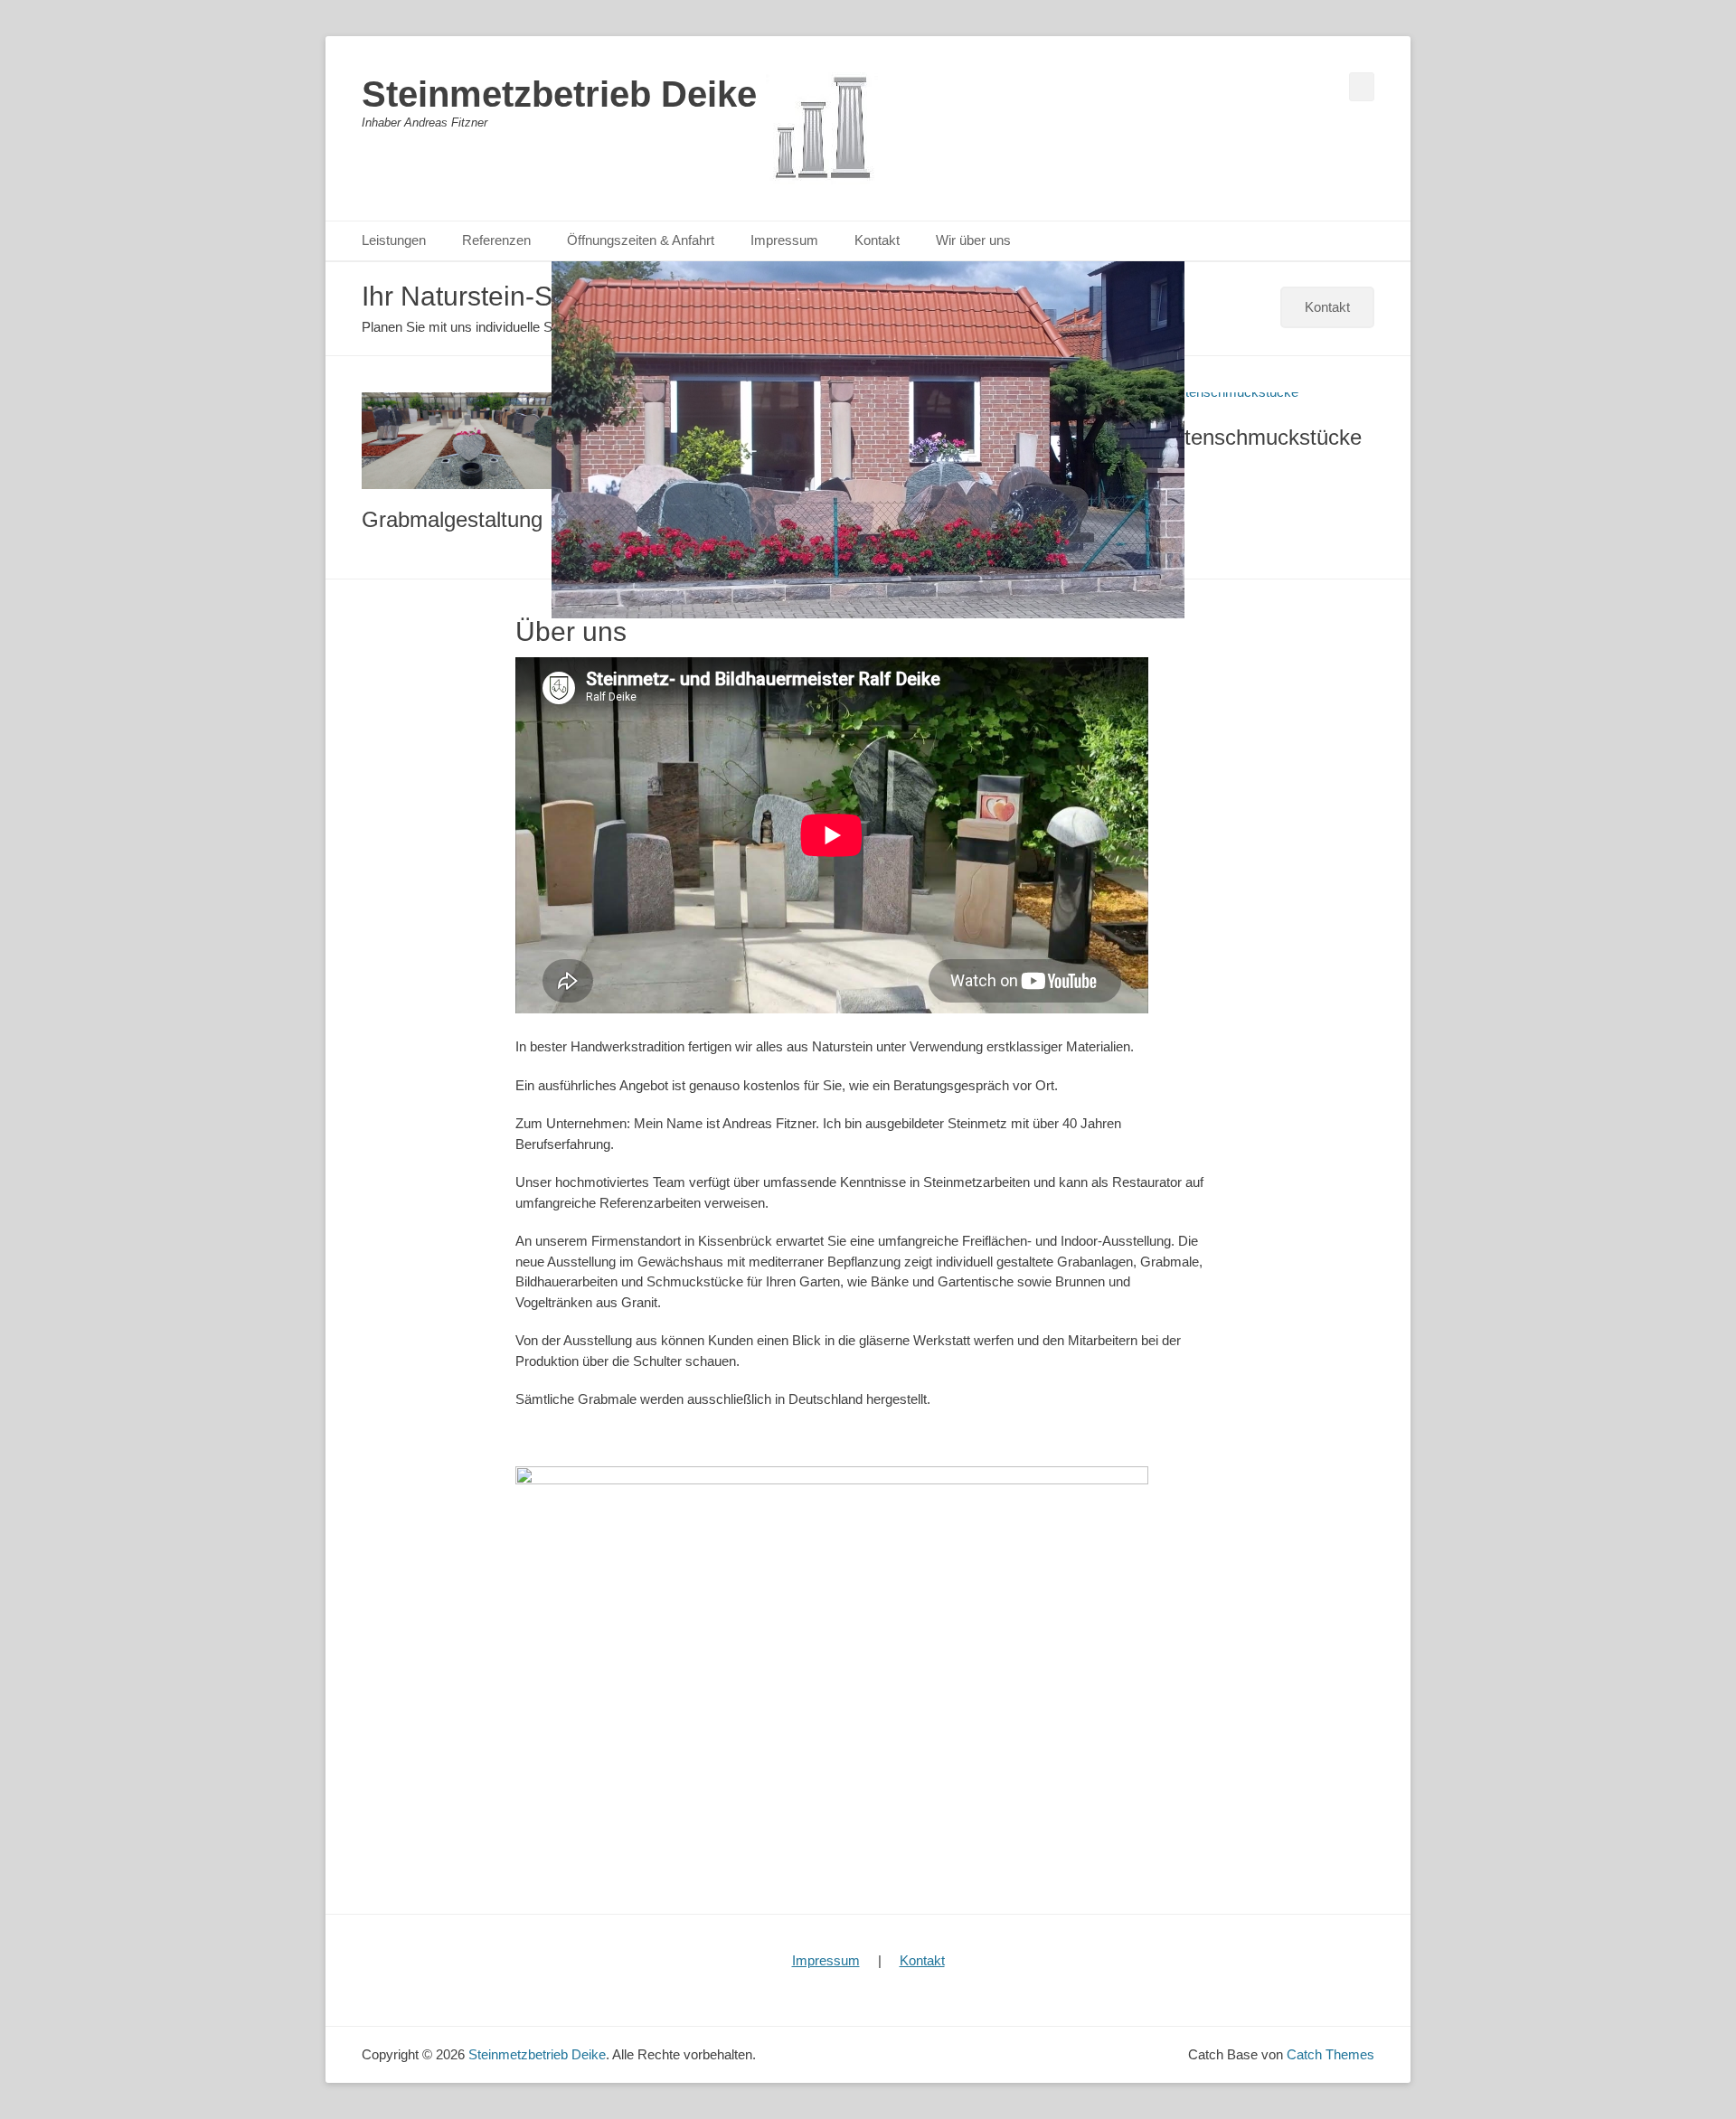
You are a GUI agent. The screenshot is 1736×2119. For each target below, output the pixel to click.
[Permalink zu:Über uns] (868, 440)
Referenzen (496, 240)
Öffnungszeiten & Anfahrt (641, 240)
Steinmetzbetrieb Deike (559, 94)
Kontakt (877, 240)
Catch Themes (1330, 2054)
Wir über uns (973, 240)
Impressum (784, 240)
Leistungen (394, 240)
